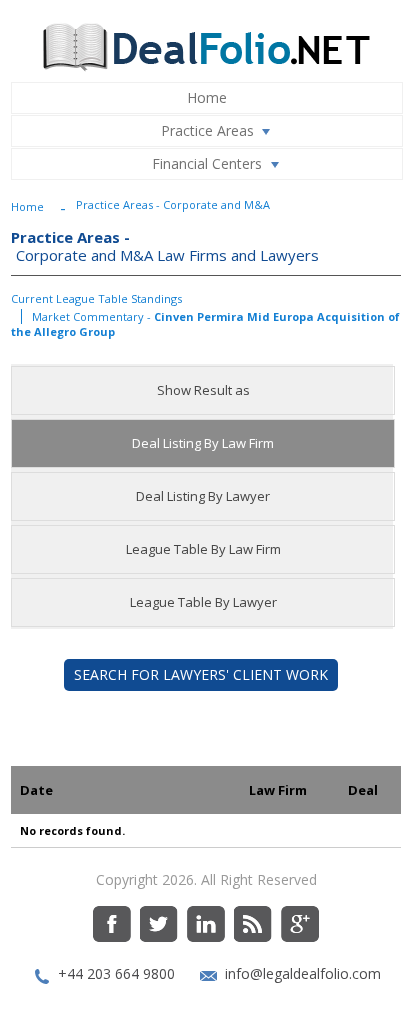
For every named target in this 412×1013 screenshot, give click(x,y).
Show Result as (203, 390)
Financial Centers (207, 163)
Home (207, 97)
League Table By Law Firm (203, 549)
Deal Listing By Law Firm (203, 443)
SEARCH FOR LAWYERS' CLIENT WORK (201, 674)
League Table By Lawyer (203, 602)
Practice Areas (207, 130)
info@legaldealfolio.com (303, 973)
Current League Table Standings (96, 298)
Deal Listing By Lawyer (203, 496)
